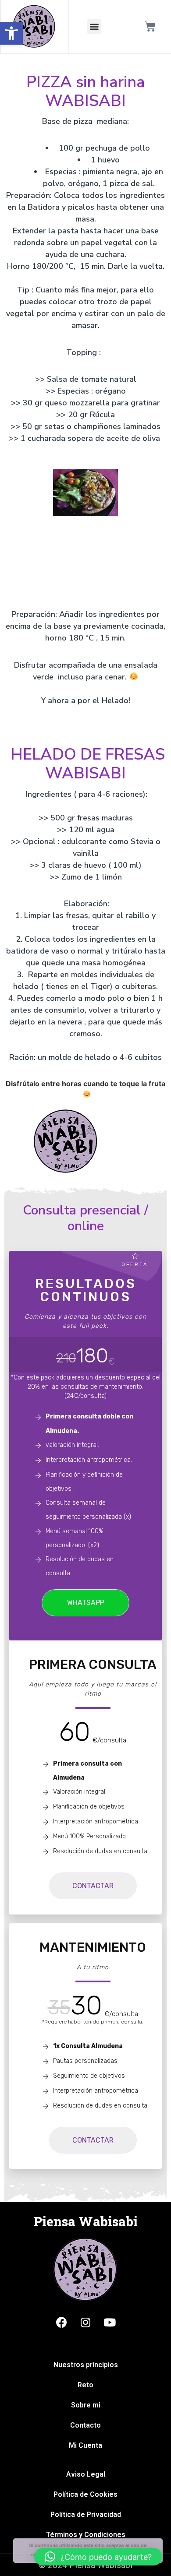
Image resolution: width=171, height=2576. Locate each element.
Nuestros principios (86, 2365)
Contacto (85, 2425)
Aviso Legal (86, 2474)
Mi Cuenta (85, 2445)
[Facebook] (61, 2322)
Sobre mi (86, 2405)
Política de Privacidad (86, 2514)
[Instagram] (85, 2322)
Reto (85, 2385)
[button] (11, 33)
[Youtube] (110, 2322)
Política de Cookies (85, 2494)
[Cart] (150, 26)
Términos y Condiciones (86, 2535)
